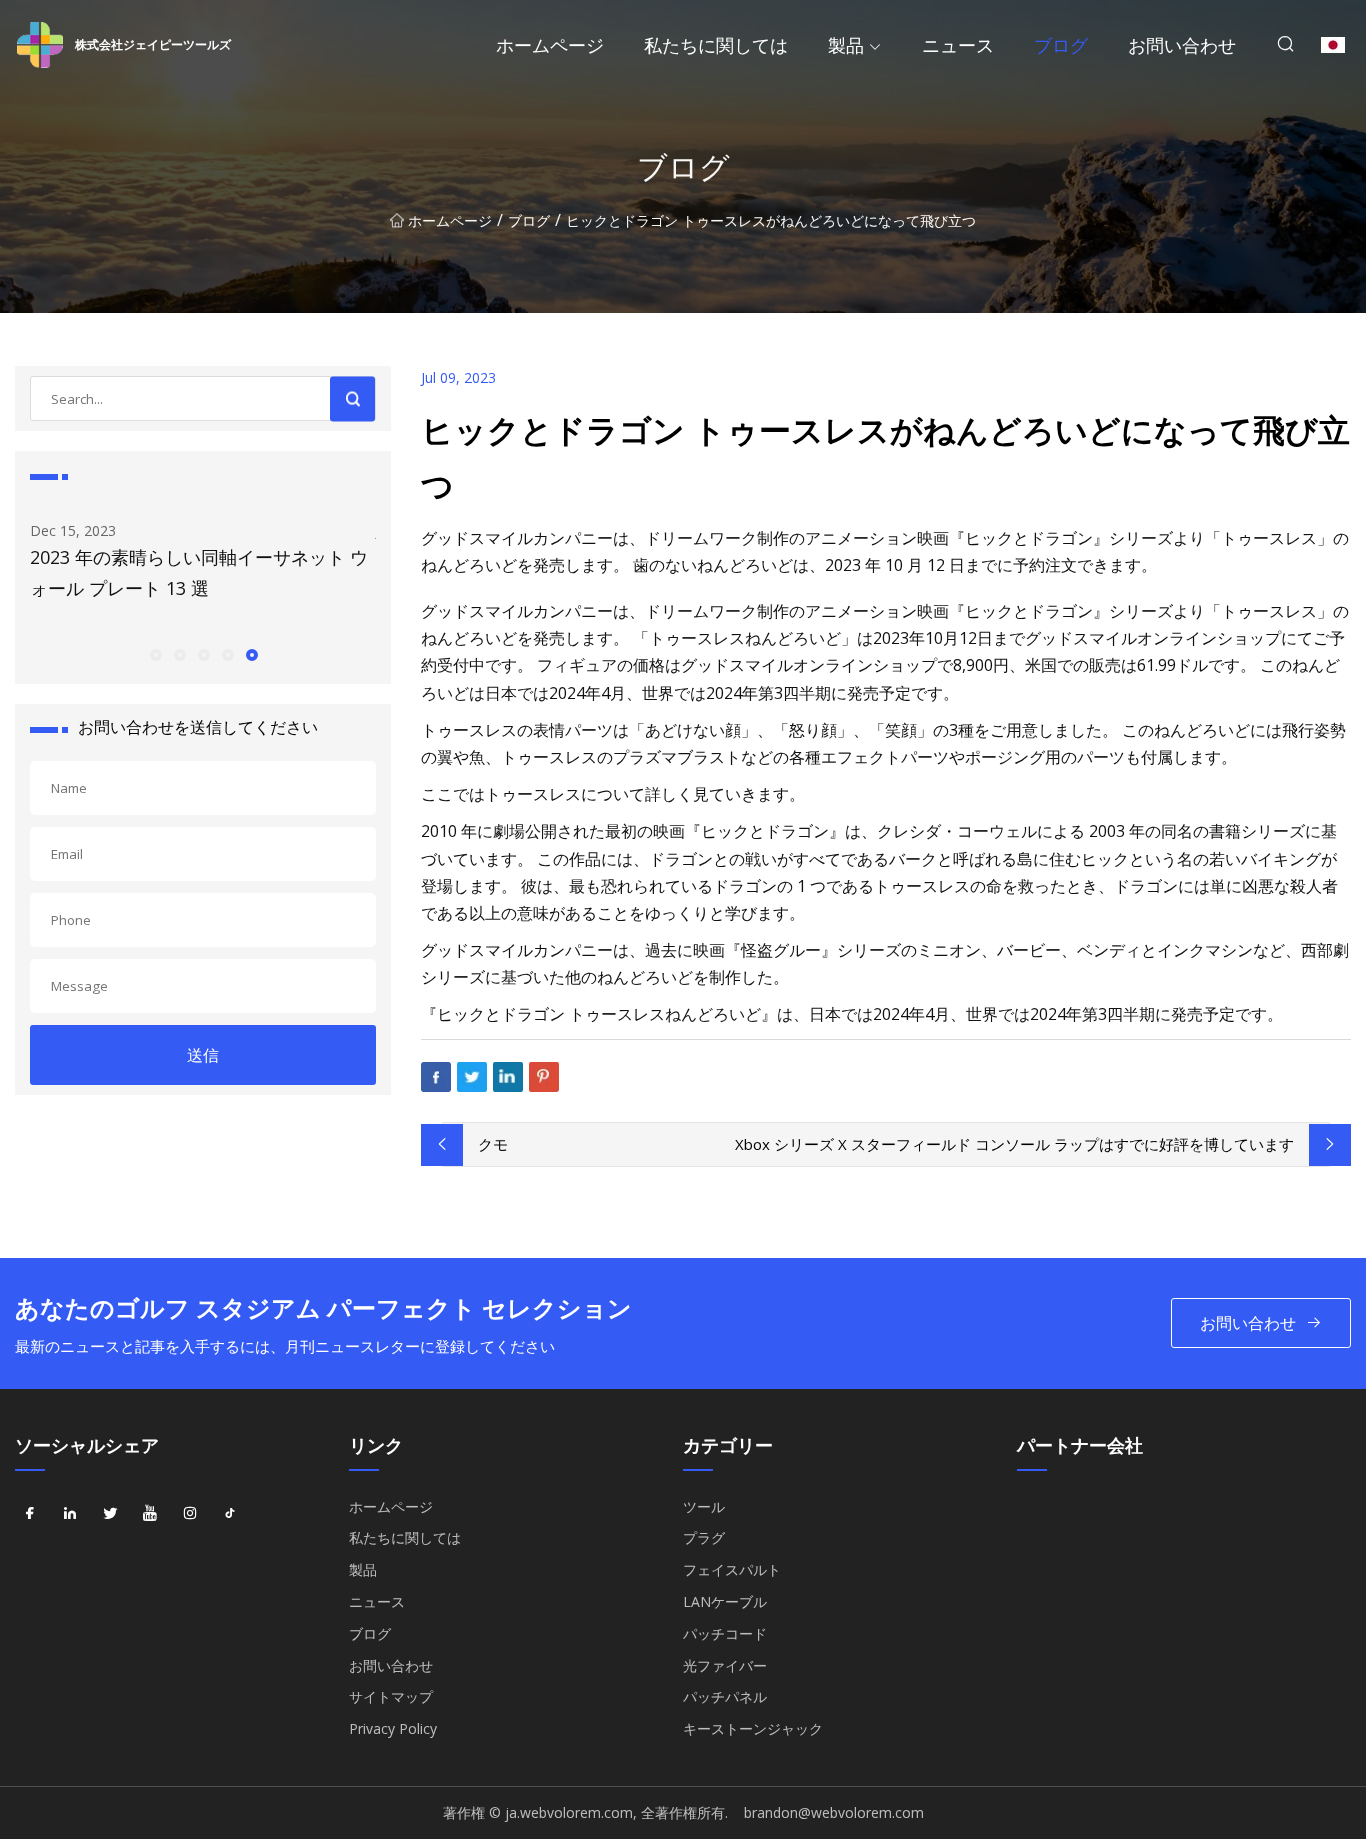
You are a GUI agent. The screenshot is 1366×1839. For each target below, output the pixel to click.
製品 (846, 45)
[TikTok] (230, 1514)
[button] (155, 654)
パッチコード (725, 1633)
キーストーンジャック (753, 1728)
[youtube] (150, 1514)
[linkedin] (70, 1514)
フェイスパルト (732, 1569)
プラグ (704, 1537)
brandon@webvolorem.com (834, 1812)
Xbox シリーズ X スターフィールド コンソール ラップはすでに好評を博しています (1014, 1144)
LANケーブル (725, 1601)
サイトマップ (391, 1696)
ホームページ (550, 45)
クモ (493, 1144)
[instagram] (190, 1514)
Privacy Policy (393, 1728)
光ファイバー (725, 1665)
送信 (203, 1055)
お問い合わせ (1182, 45)
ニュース (958, 45)
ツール (704, 1506)
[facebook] (30, 1514)
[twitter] (110, 1514)
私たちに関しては (716, 45)
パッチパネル (725, 1696)
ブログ (1061, 45)
